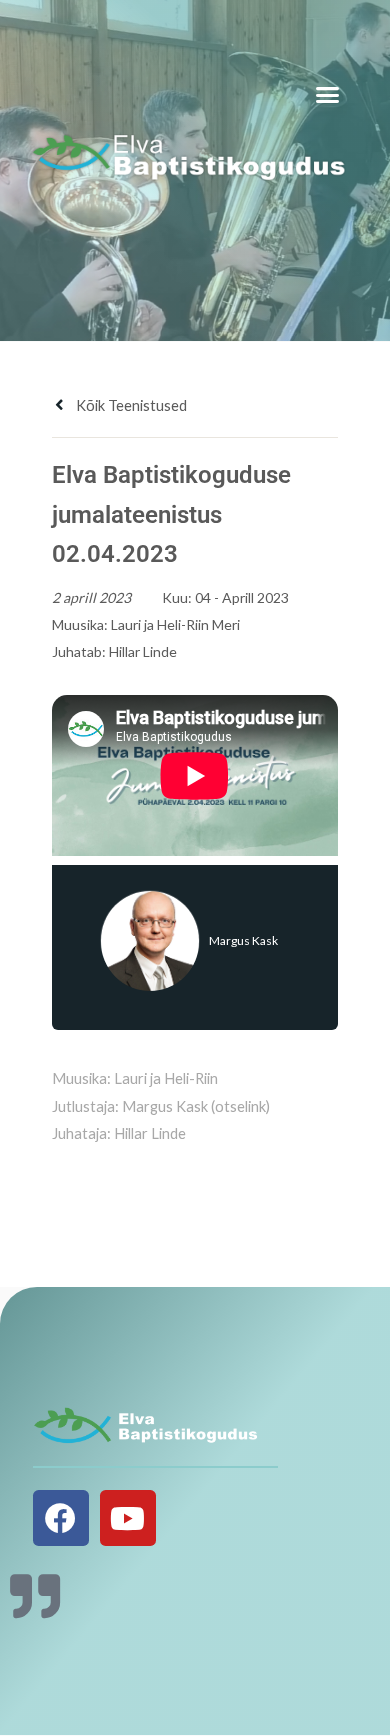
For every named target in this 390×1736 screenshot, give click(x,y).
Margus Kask (243, 940)
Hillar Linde (143, 651)
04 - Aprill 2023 (242, 597)
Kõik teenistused (130, 405)
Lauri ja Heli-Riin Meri (175, 624)
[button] (328, 95)
